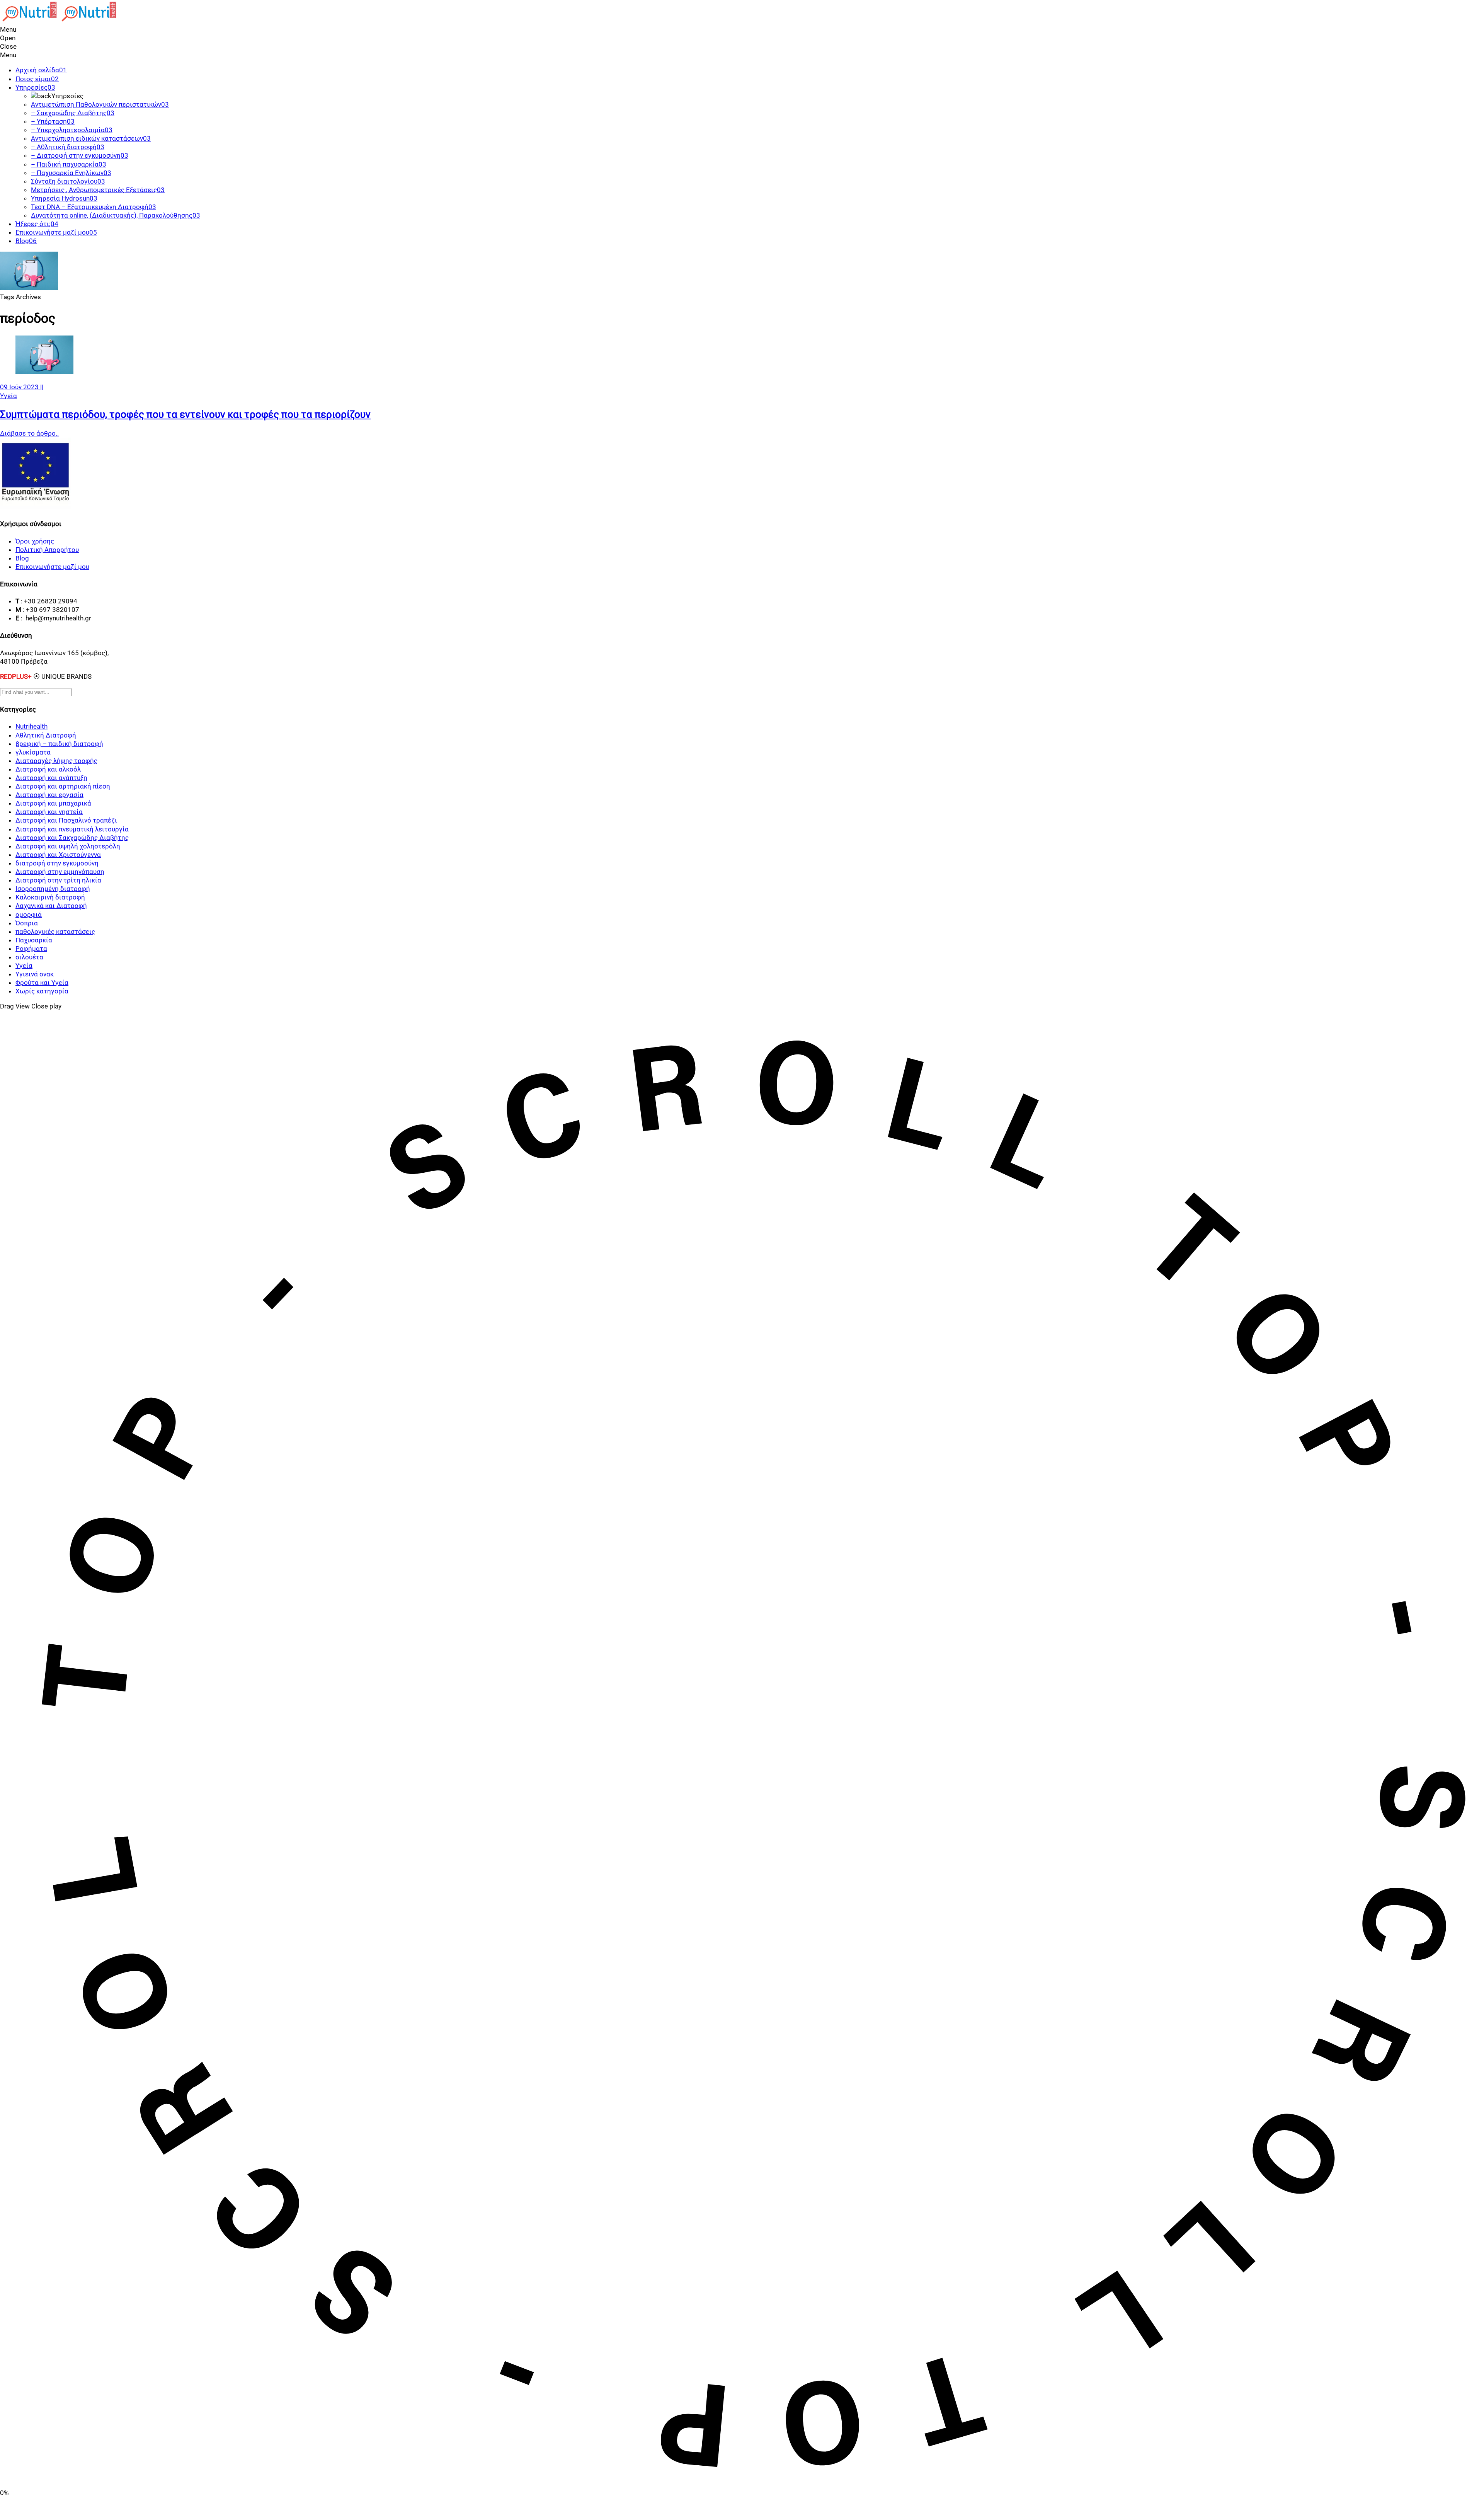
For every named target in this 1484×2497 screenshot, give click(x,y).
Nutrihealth (31, 726)
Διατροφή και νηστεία (49, 812)
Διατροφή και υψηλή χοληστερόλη (68, 846)
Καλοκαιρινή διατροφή (50, 897)
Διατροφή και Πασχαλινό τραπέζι (66, 820)
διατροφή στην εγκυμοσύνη (57, 863)
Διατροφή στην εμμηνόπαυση (60, 872)
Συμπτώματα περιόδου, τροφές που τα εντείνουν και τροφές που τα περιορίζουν (185, 414)
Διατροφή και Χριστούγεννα (58, 855)
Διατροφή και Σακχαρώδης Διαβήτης (72, 838)
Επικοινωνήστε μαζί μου (52, 567)
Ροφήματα (31, 949)
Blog (22, 558)
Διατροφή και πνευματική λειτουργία (72, 829)
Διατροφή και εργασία (49, 795)
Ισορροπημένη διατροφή (53, 889)
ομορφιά (29, 915)
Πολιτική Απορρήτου (47, 550)
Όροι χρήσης (35, 541)
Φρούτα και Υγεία (42, 983)
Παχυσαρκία (34, 940)
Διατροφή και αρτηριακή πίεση (63, 786)
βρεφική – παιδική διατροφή (59, 744)
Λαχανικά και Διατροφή (51, 906)
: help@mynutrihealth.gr (56, 618)
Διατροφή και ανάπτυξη (51, 778)
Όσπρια (27, 923)
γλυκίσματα (33, 752)
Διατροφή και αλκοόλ (48, 769)
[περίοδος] (44, 372)
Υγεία (9, 396)
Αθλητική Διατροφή (46, 735)
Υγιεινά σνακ (35, 974)
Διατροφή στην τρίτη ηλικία (58, 880)
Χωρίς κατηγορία (42, 991)
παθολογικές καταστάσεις (55, 932)
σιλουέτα (29, 957)
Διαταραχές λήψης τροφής (56, 761)
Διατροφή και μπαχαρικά (53, 803)
